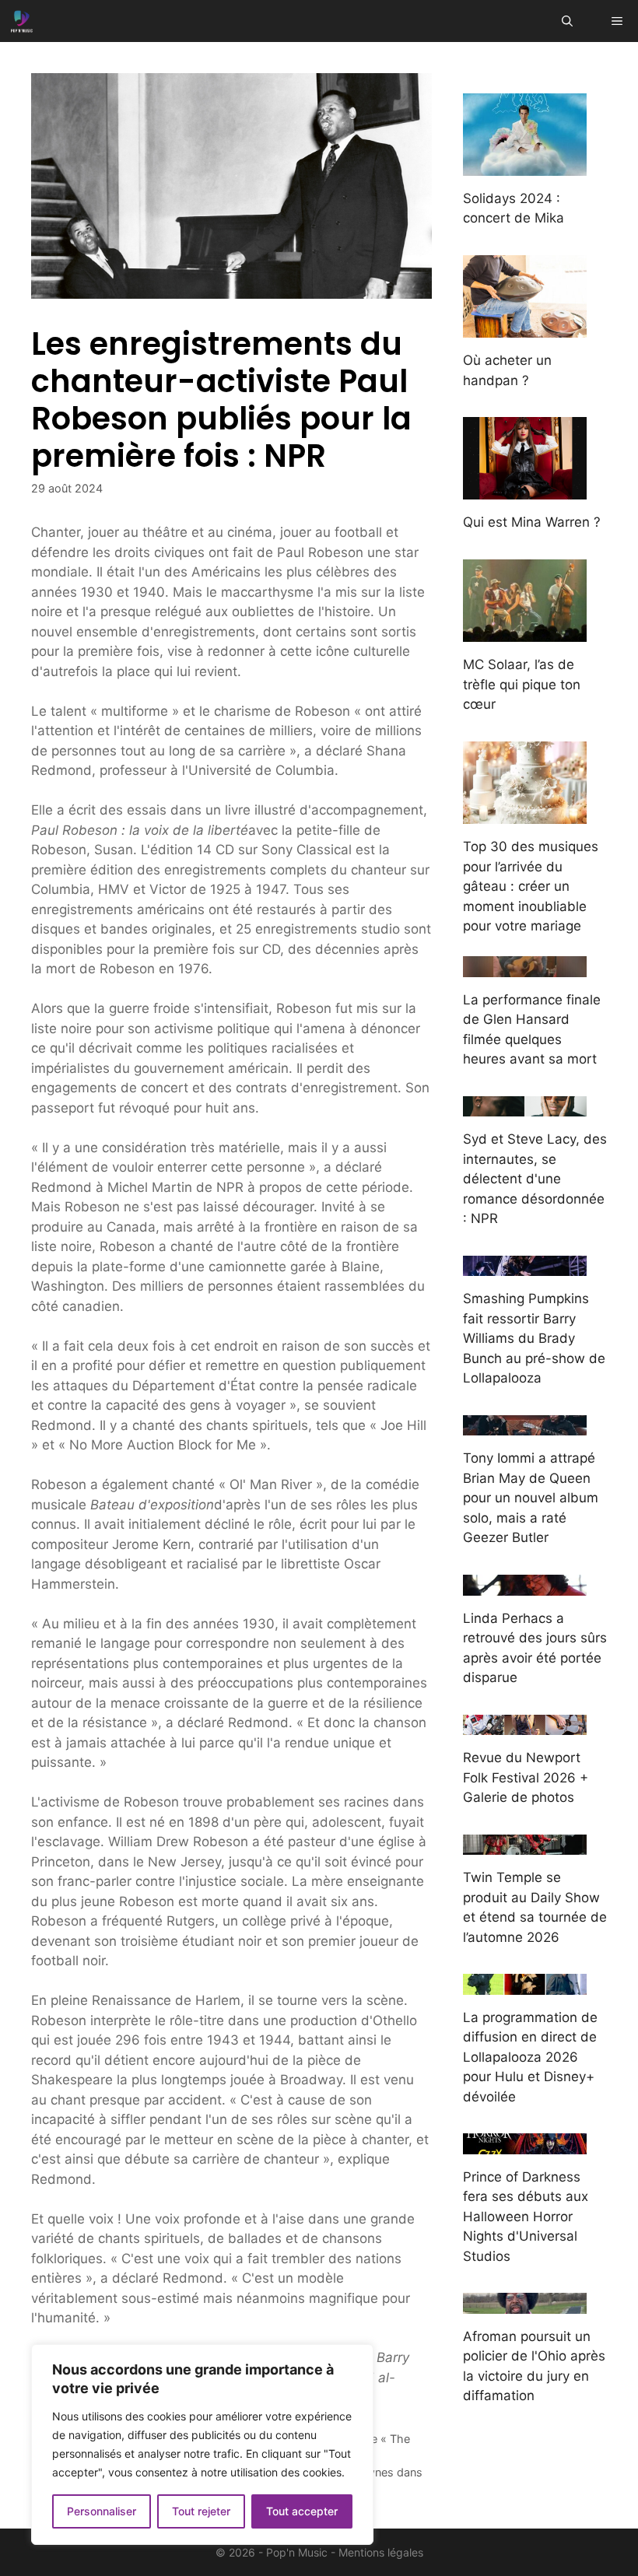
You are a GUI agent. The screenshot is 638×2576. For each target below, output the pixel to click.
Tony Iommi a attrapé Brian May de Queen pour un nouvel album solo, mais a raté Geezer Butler (531, 1498)
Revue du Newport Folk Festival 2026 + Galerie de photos (526, 1777)
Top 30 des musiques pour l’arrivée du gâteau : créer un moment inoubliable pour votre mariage (531, 886)
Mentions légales (381, 2552)
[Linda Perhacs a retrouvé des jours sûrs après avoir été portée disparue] (525, 1585)
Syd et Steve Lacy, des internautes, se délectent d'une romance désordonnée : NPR (535, 1179)
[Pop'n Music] (22, 21)
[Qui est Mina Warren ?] (525, 489)
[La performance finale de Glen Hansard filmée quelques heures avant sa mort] (525, 966)
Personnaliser (102, 2511)
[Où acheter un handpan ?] (525, 328)
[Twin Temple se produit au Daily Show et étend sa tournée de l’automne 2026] (525, 1845)
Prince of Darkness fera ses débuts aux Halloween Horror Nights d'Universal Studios (526, 2217)
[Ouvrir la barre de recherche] (567, 21)
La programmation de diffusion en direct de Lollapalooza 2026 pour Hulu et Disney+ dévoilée (530, 2057)
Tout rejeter (201, 2511)
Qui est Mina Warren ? (532, 522)
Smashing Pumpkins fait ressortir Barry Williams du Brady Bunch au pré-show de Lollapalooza (534, 1338)
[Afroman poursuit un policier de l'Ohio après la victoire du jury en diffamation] (525, 2303)
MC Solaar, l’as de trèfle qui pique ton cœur (522, 684)
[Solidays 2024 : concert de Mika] (525, 165)
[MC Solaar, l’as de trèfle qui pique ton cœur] (525, 632)
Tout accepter (302, 2511)
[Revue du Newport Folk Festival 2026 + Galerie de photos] (525, 1725)
